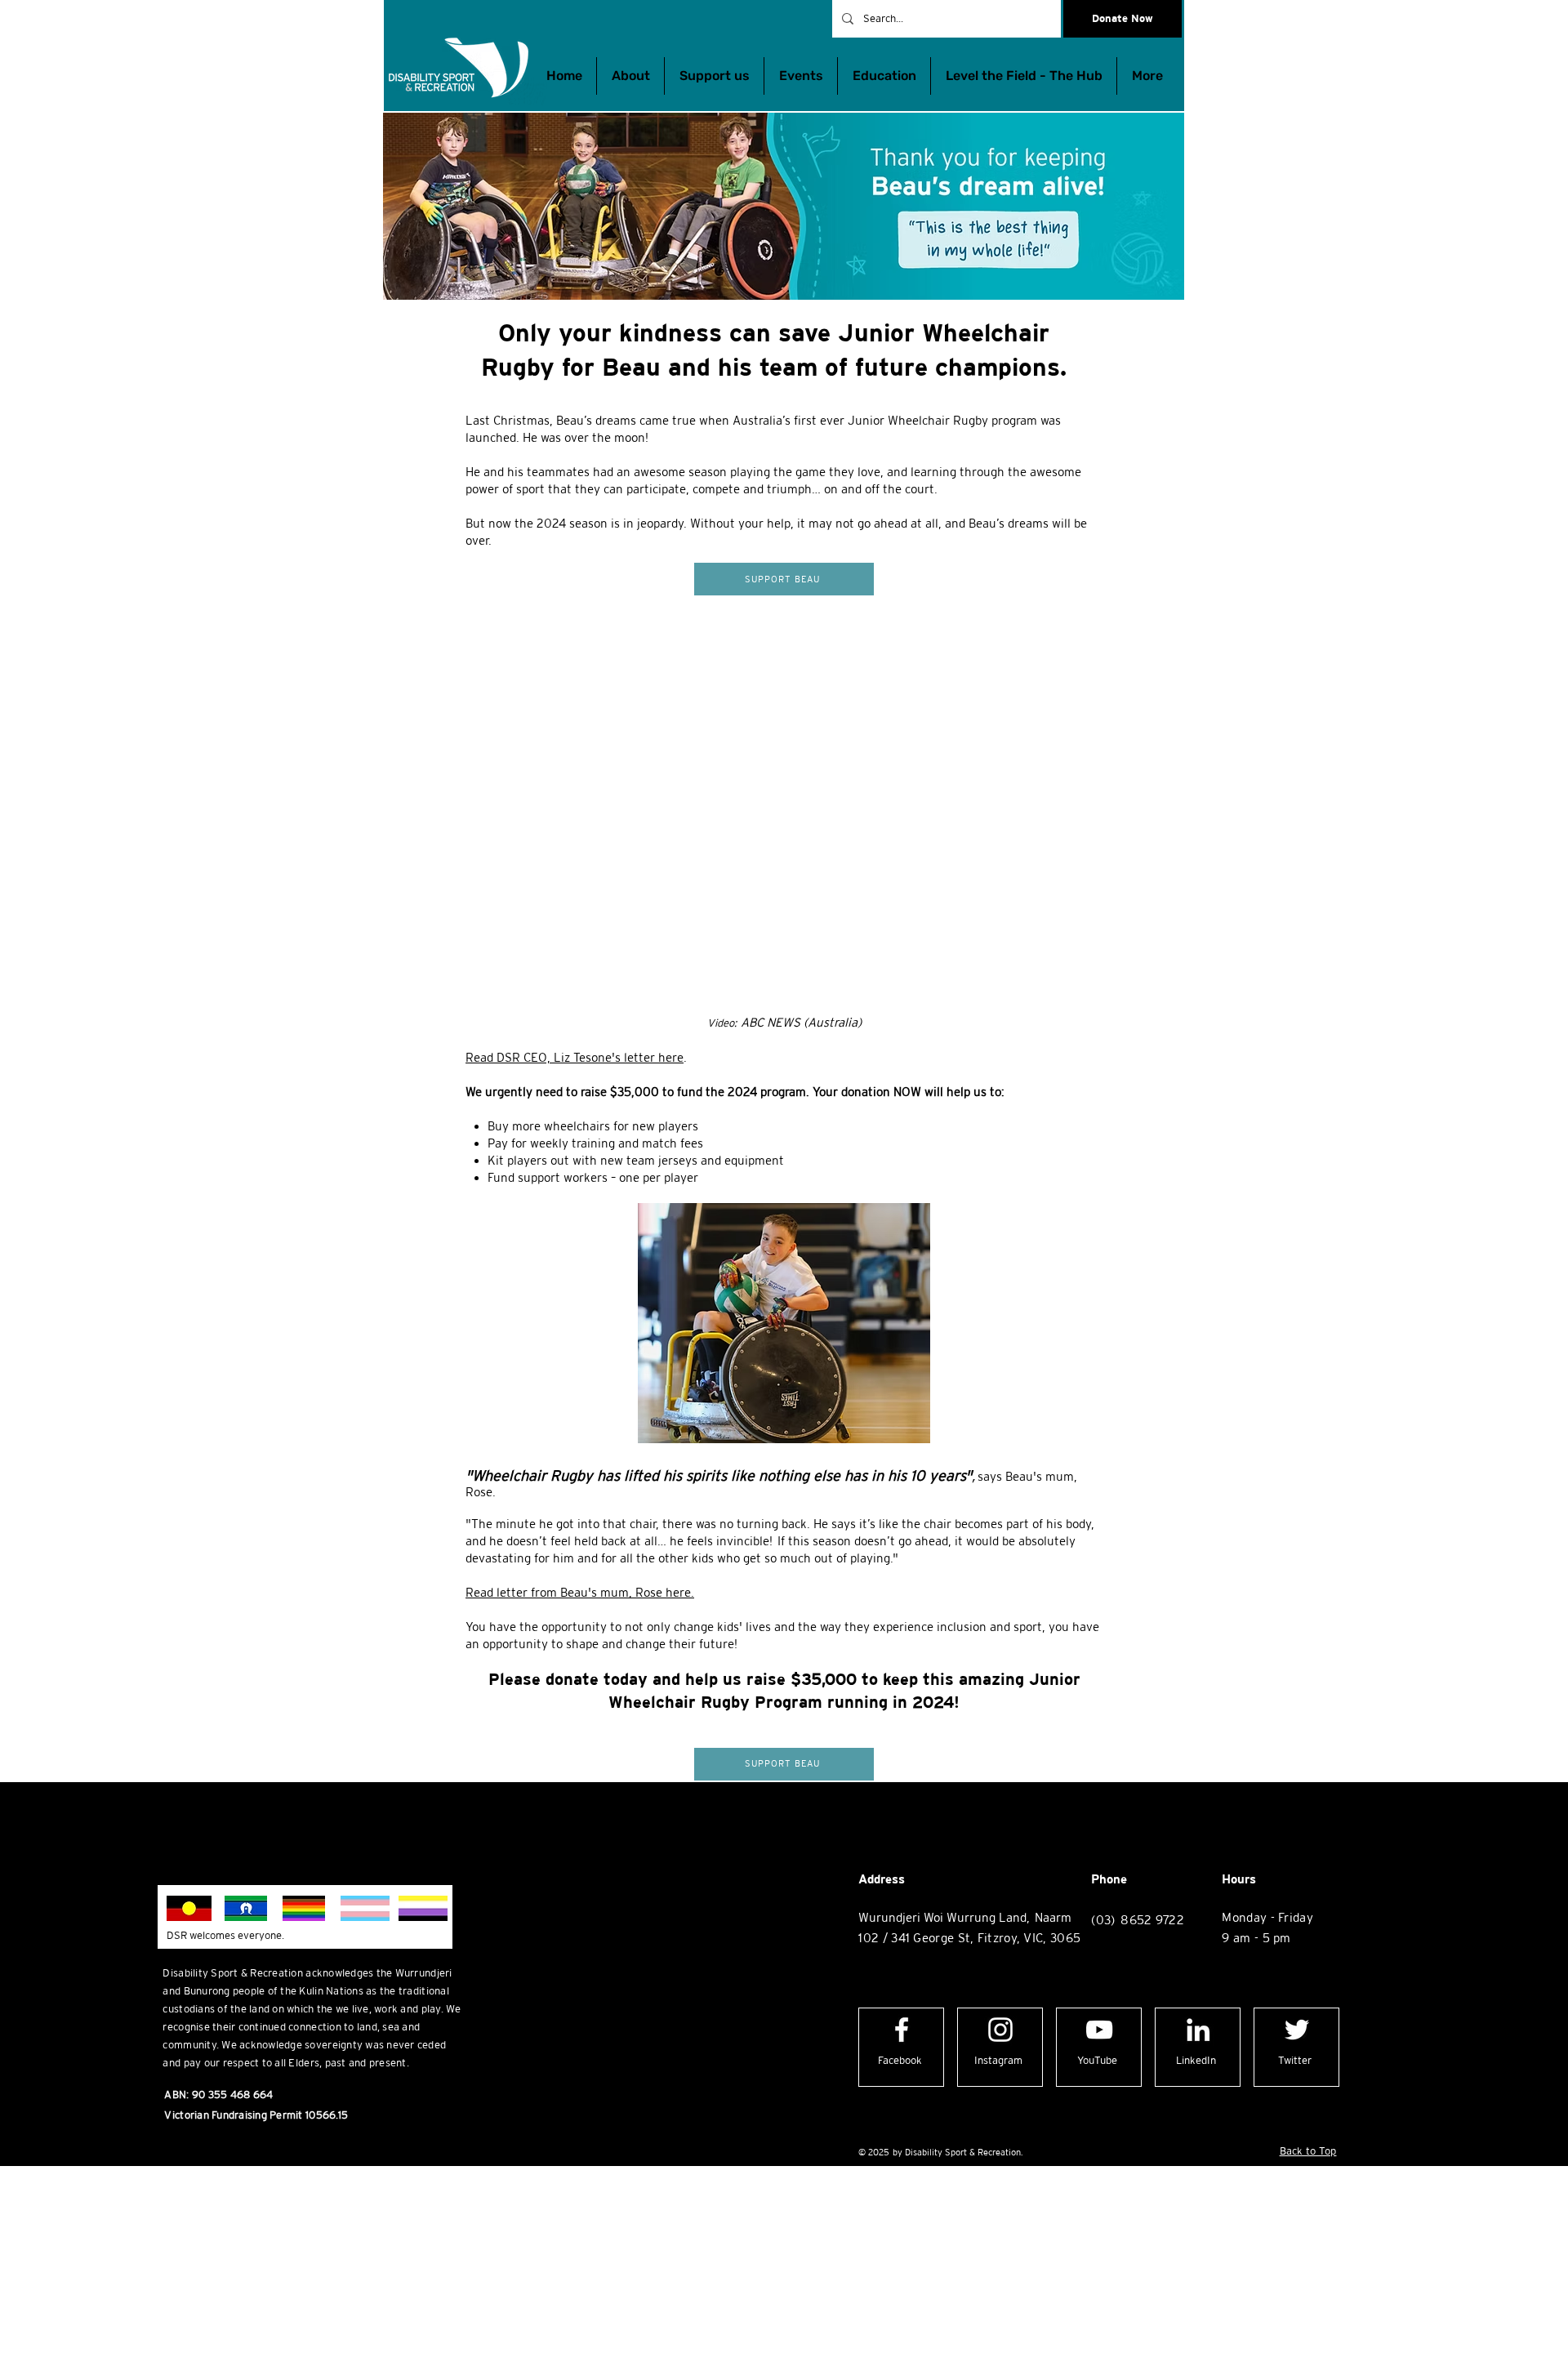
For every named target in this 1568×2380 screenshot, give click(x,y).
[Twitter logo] (1297, 2030)
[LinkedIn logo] (1198, 2030)
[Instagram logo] (1000, 2030)
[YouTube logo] (1099, 2030)
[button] (884, 76)
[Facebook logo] (902, 2030)
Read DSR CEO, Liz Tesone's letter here (575, 1057)
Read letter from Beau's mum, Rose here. (580, 1592)
